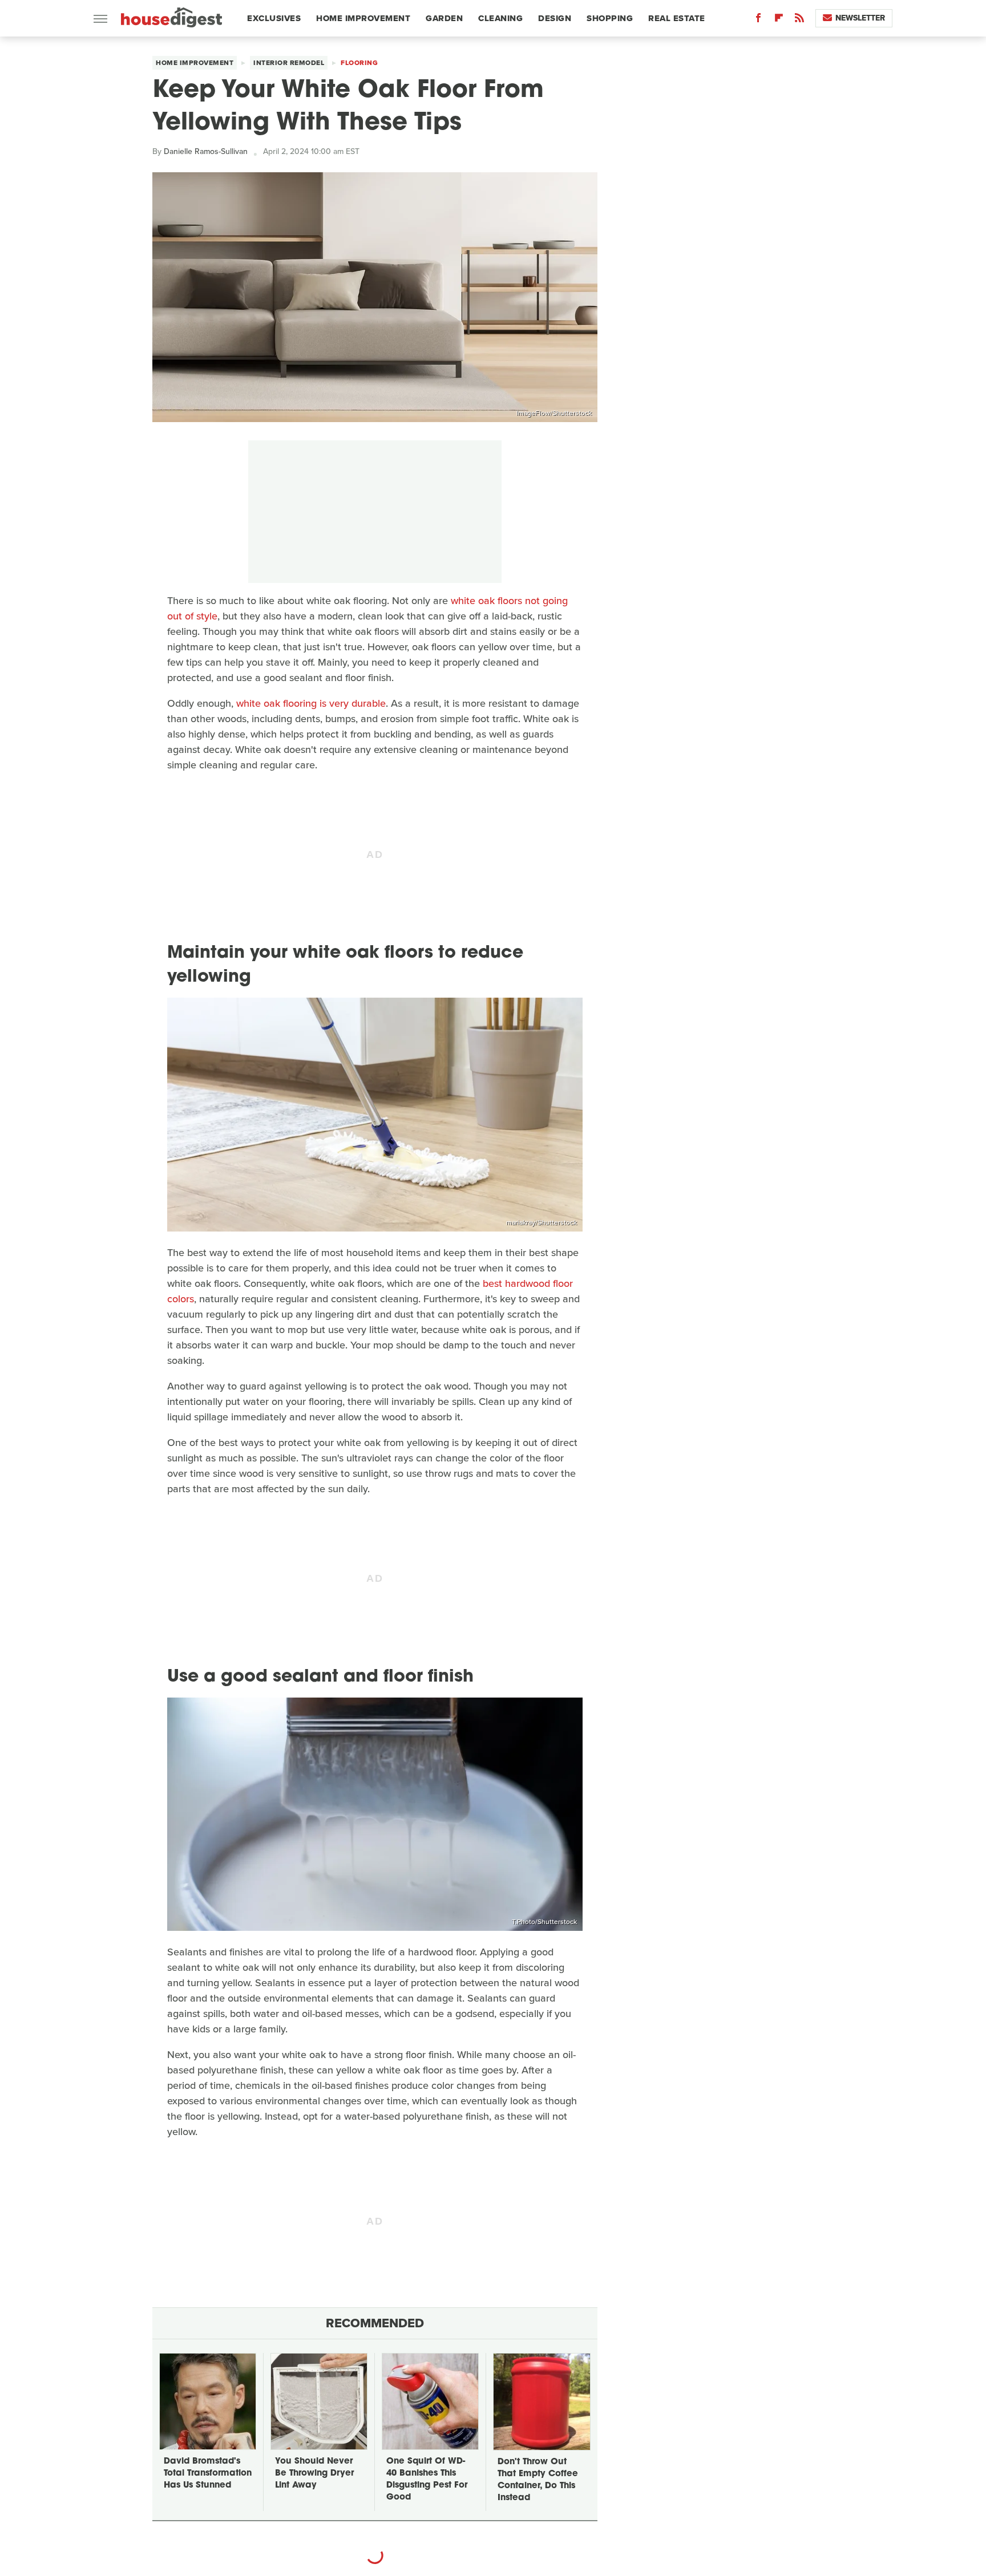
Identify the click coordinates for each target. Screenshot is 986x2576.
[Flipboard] (779, 20)
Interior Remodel (289, 63)
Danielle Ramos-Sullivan (206, 151)
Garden (444, 18)
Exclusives (274, 18)
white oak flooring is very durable (311, 703)
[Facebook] (758, 20)
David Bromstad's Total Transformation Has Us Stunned (208, 2474)
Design (555, 18)
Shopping (610, 18)
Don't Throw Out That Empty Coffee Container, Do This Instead (538, 2480)
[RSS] (799, 20)
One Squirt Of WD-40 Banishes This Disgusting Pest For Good (427, 2480)
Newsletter (860, 18)
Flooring (359, 63)
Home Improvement (363, 18)
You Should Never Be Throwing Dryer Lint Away (314, 2474)
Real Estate (677, 18)
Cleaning (500, 18)
